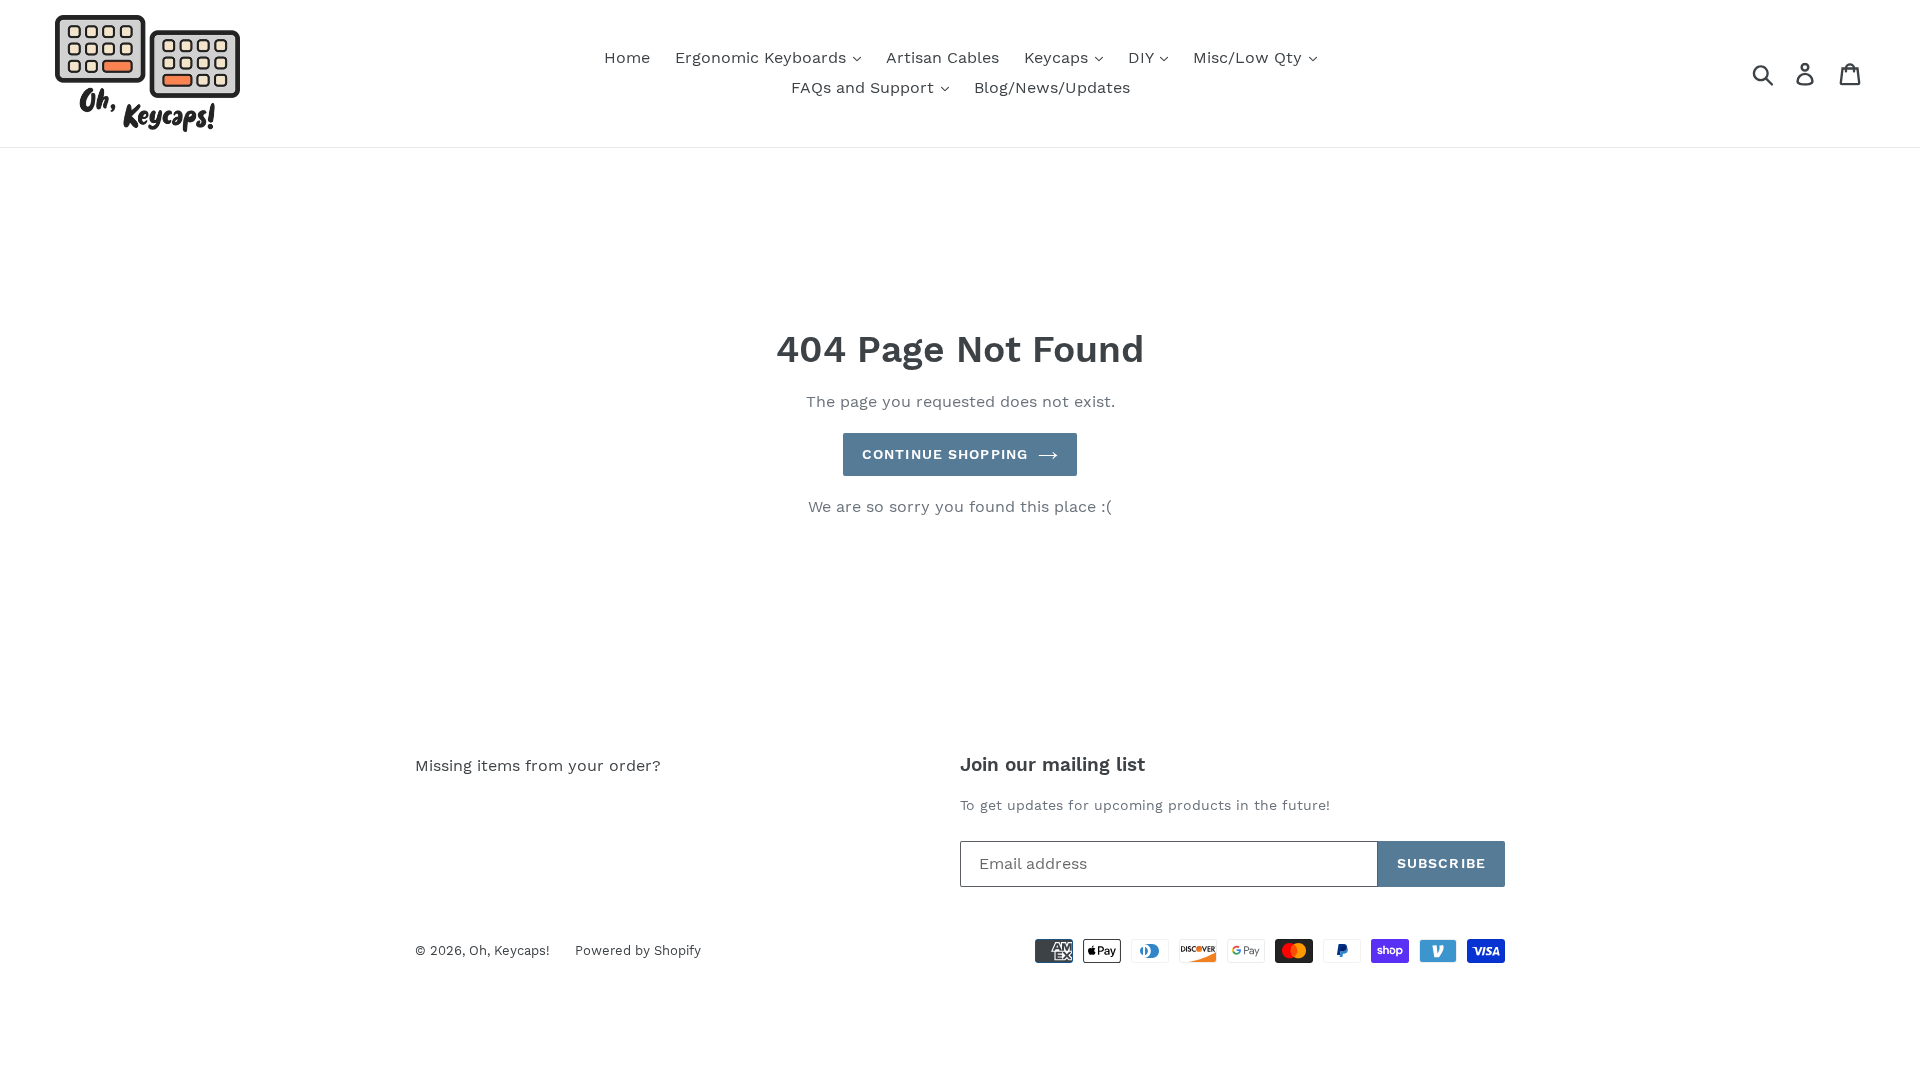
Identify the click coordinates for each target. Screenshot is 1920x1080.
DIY (1143, 57)
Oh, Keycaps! (509, 950)
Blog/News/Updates (1052, 87)
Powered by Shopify (638, 950)
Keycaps (1058, 57)
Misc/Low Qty (1250, 57)
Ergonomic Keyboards (763, 57)
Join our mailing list (1052, 765)
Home (627, 57)
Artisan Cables (942, 57)
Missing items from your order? (538, 765)
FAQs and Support (865, 87)
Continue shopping (945, 454)
